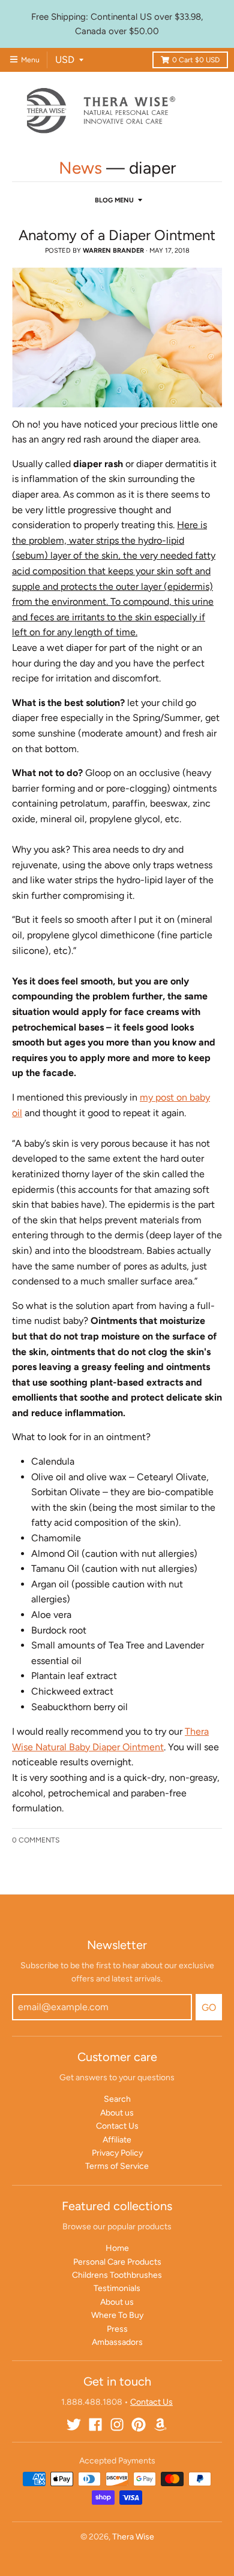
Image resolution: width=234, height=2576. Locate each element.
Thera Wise (133, 2537)
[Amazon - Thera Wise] (160, 2425)
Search (117, 2099)
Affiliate (117, 2140)
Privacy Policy (117, 2153)
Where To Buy (117, 2315)
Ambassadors (117, 2342)
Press (117, 2329)
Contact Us (117, 2126)
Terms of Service (117, 2166)
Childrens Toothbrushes (117, 2275)
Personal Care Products (117, 2262)
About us (117, 2113)
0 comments (36, 1840)
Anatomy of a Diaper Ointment (117, 235)
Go (209, 2007)
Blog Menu (114, 200)
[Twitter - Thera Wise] (74, 2425)
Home (117, 2248)
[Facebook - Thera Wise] (95, 2425)
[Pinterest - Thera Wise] (139, 2425)
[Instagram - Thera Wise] (117, 2425)
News (80, 168)
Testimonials (117, 2288)
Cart (196, 60)
